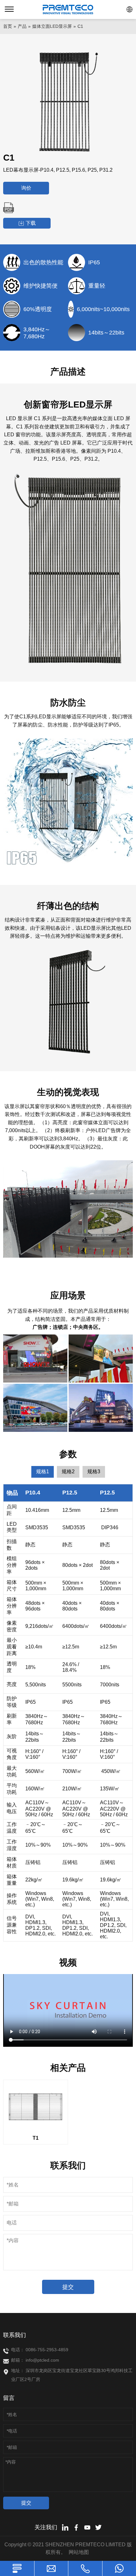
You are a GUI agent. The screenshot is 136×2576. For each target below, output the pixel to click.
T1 (36, 2138)
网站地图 (79, 2552)
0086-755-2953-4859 (47, 2350)
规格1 (43, 1472)
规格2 (68, 1472)
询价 (26, 188)
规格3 (94, 1472)
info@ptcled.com (42, 2360)
